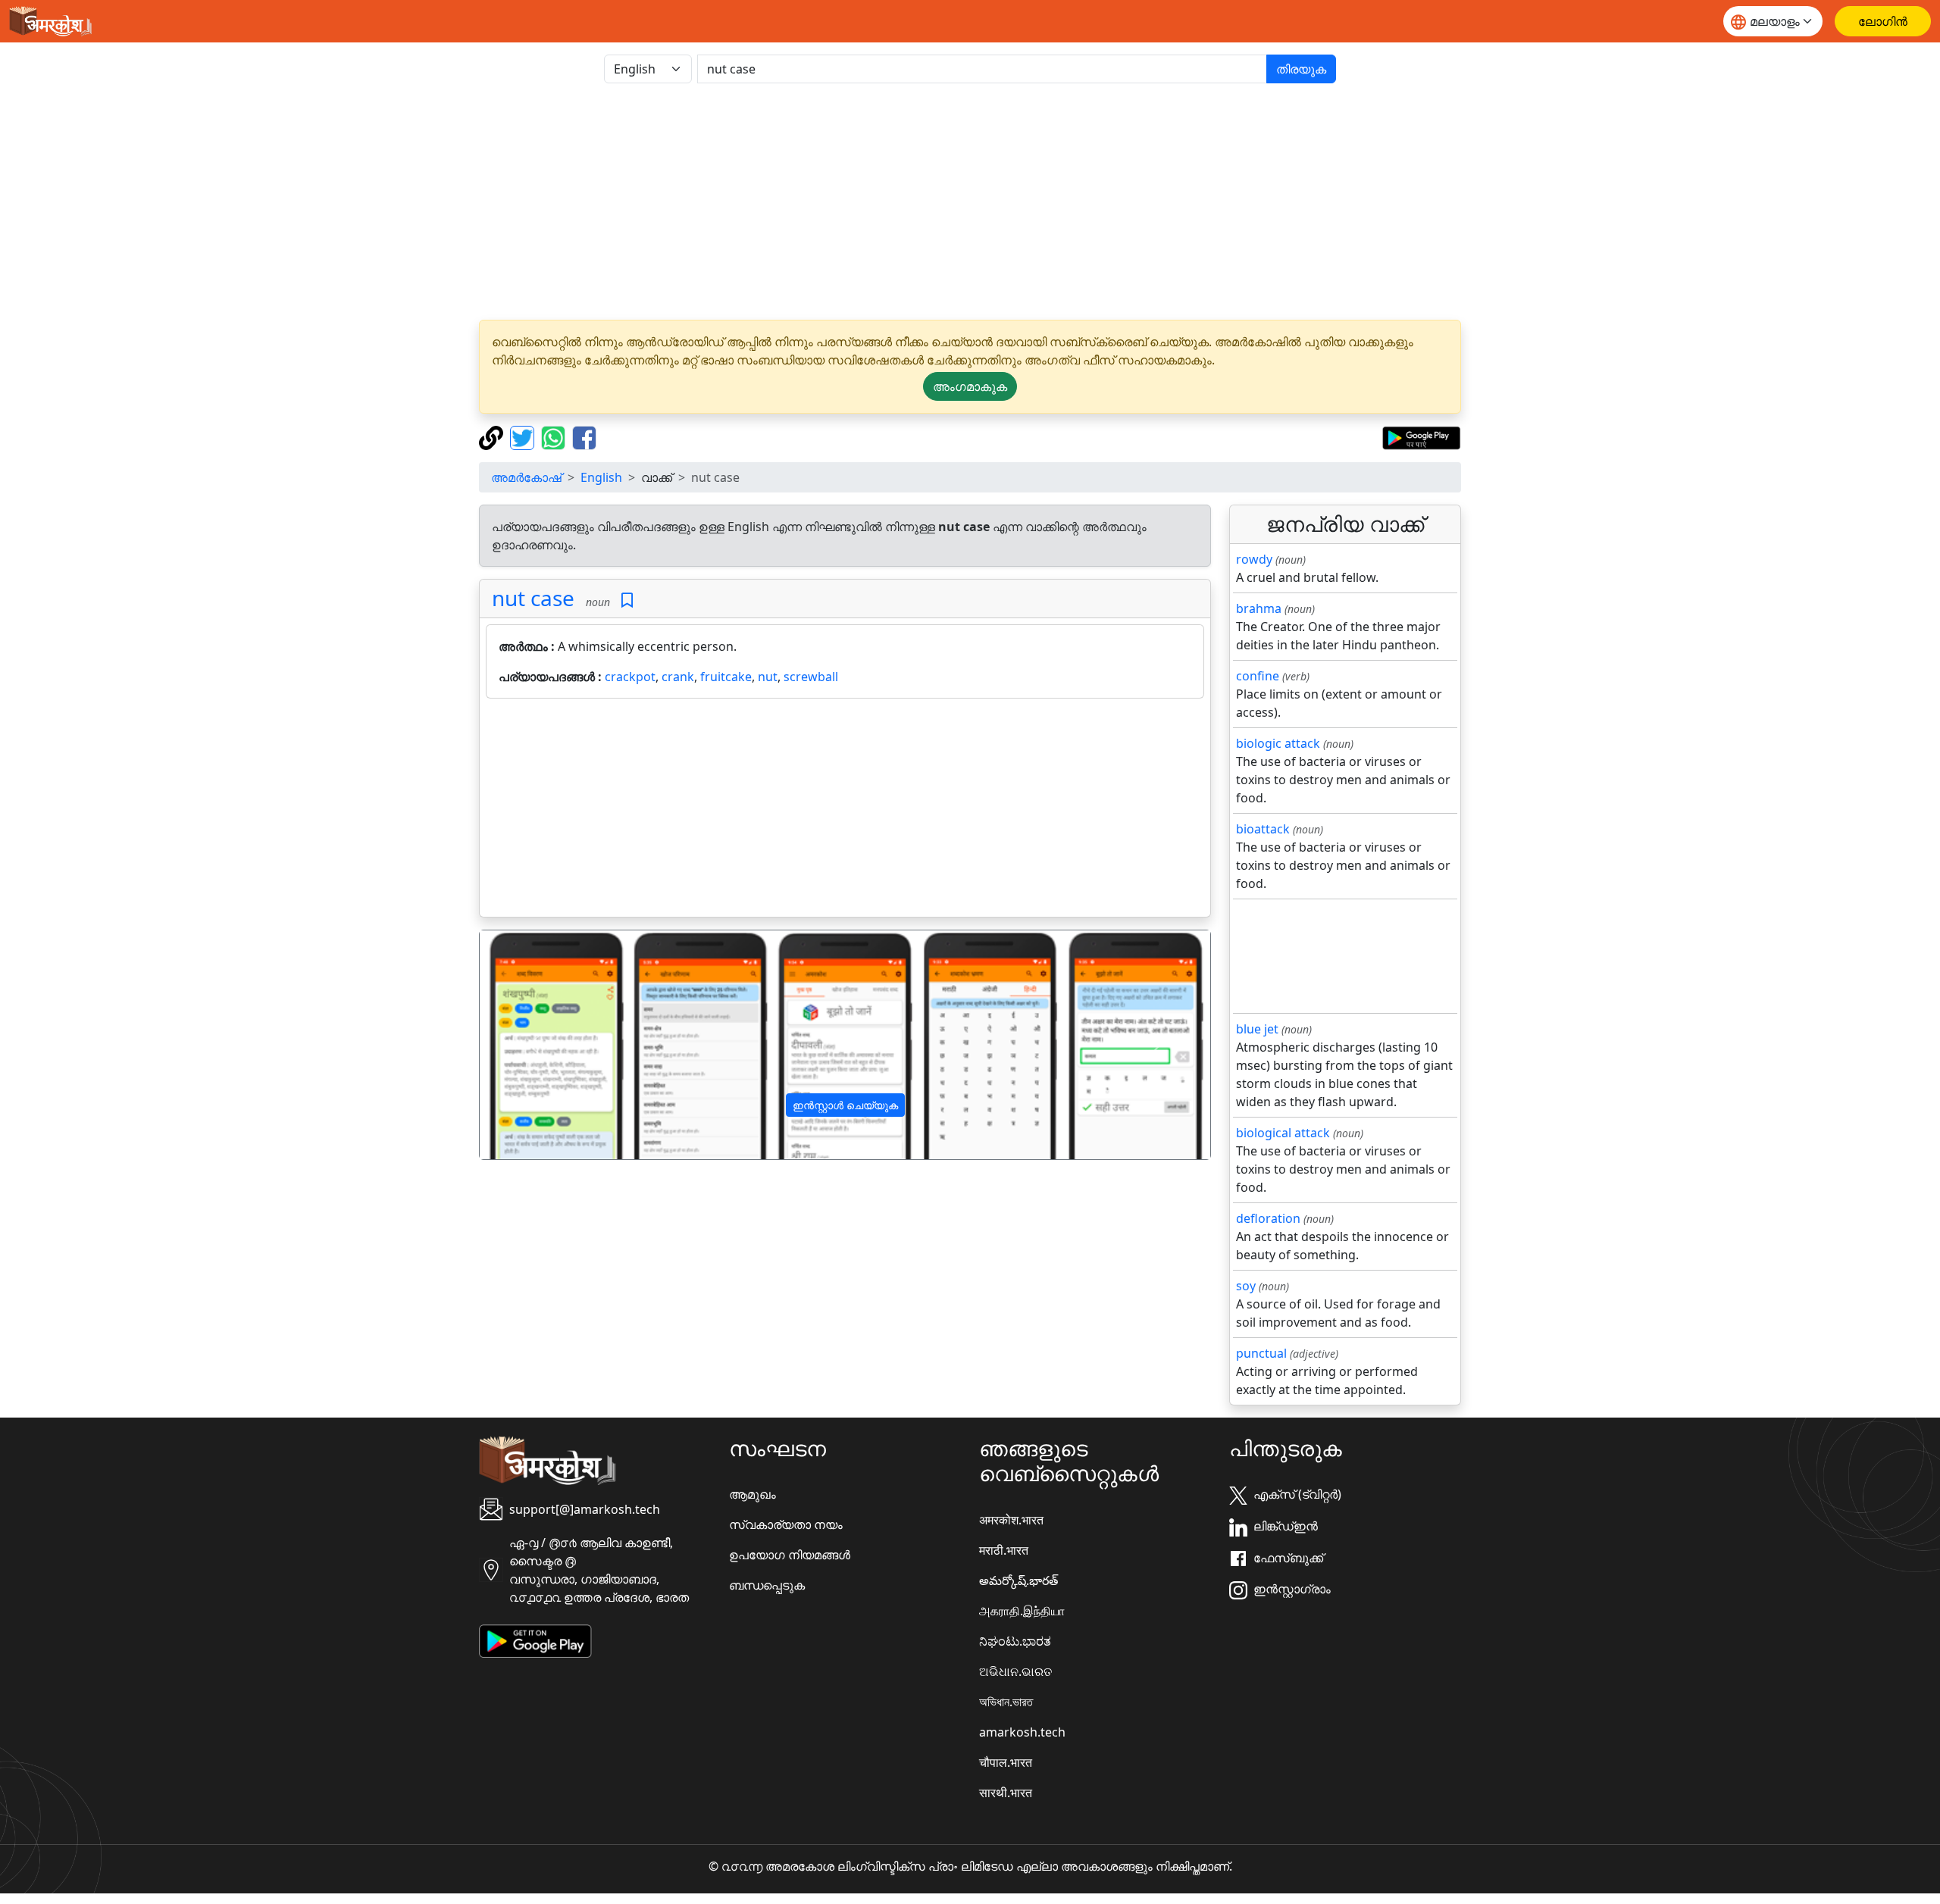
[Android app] (535, 1640)
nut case (533, 598)
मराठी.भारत (1004, 1550)
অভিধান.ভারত (1006, 1702)
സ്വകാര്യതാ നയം (786, 1524)
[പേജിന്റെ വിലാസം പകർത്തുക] (493, 436)
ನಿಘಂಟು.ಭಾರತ (1015, 1641)
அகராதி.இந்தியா (1022, 1611)
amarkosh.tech (1022, 1732)
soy (1246, 1286)
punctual (1261, 1353)
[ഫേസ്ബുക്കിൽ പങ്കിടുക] (584, 436)
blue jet (1257, 1029)
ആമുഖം (753, 1494)
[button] (535, 1045)
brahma (1259, 608)
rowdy (1254, 559)
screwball (811, 677)
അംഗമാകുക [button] (970, 386)
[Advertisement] (970, 202)
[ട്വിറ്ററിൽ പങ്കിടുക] (524, 436)
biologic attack (1278, 743)
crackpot (630, 677)
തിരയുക (1301, 69)
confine (1258, 676)
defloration (1268, 1218)
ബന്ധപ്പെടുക (767, 1585)
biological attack (1283, 1133)
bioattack (1263, 829)
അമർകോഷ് (526, 477)
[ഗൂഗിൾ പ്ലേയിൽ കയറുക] (1421, 436)
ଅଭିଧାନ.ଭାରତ (1015, 1671)
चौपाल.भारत (1006, 1762)
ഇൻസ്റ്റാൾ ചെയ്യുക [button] (845, 1105)
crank (678, 677)
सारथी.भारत (1006, 1793)
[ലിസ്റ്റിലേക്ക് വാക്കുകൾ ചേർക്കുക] (627, 600)
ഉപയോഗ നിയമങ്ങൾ (790, 1555)
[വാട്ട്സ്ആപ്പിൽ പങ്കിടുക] (555, 436)
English (601, 477)
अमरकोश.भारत (1011, 1520)
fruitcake (726, 677)
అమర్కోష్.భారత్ (1018, 1580)
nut (768, 677)
